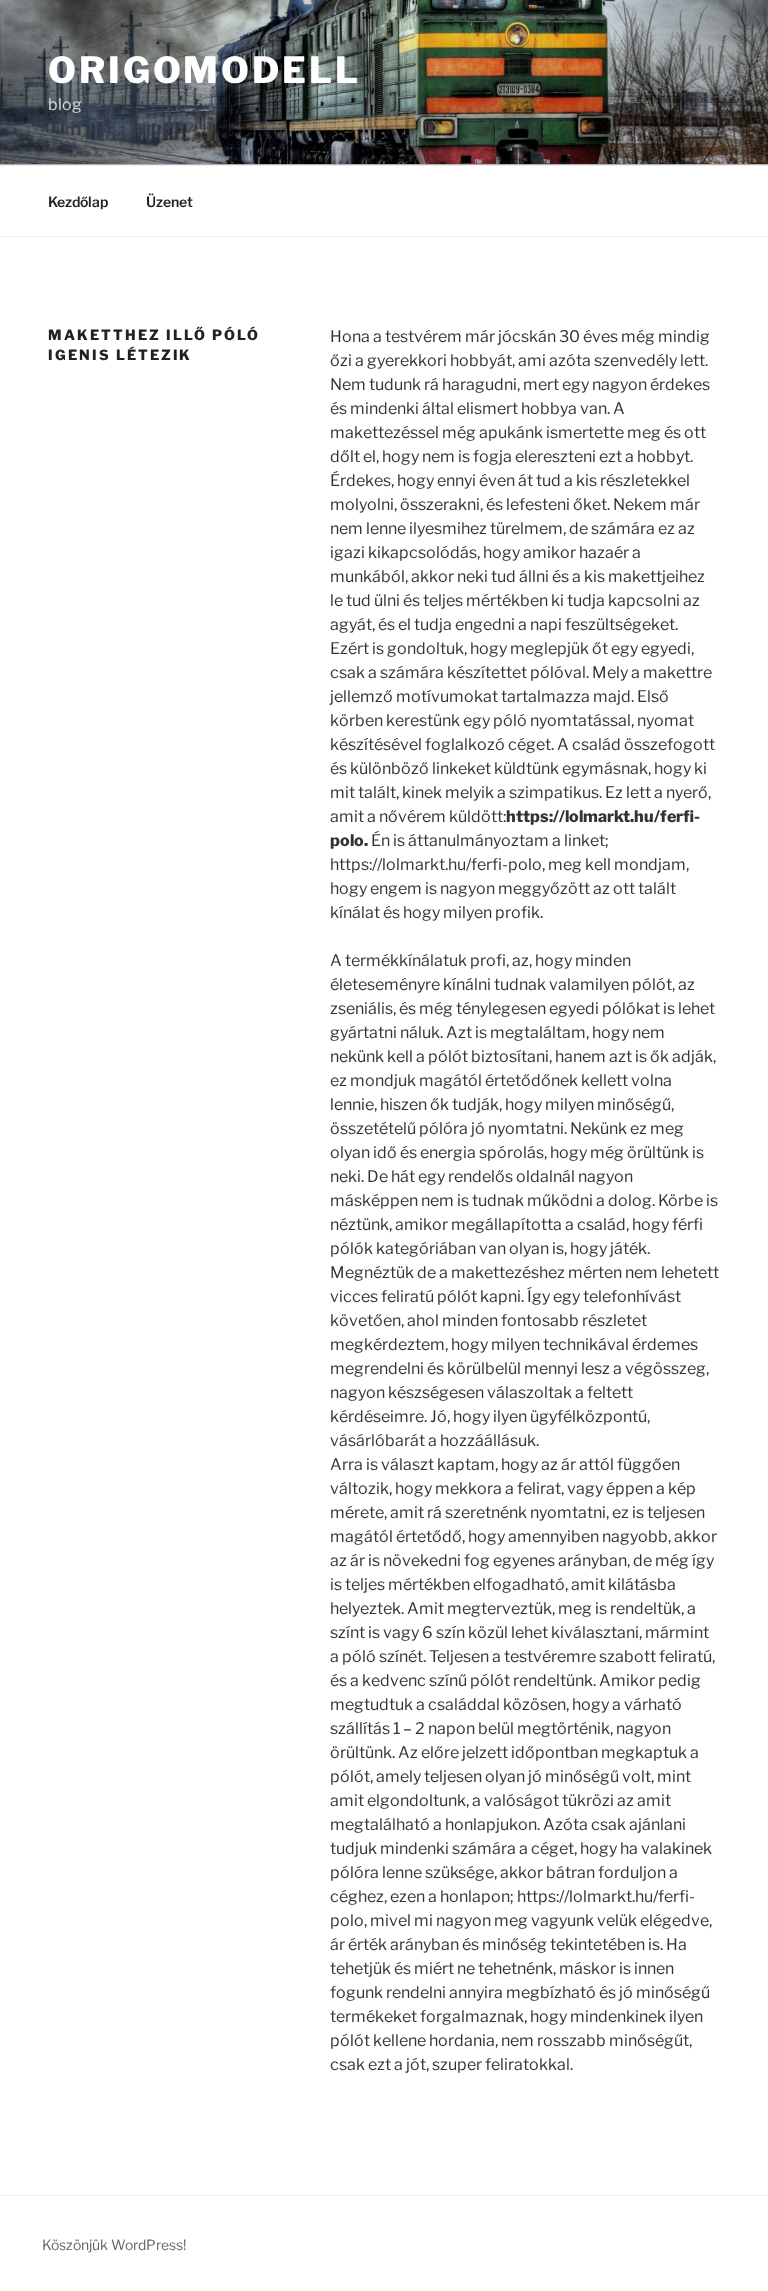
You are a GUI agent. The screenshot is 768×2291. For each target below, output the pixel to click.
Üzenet (169, 201)
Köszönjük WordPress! (114, 2244)
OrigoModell (204, 70)
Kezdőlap (78, 201)
